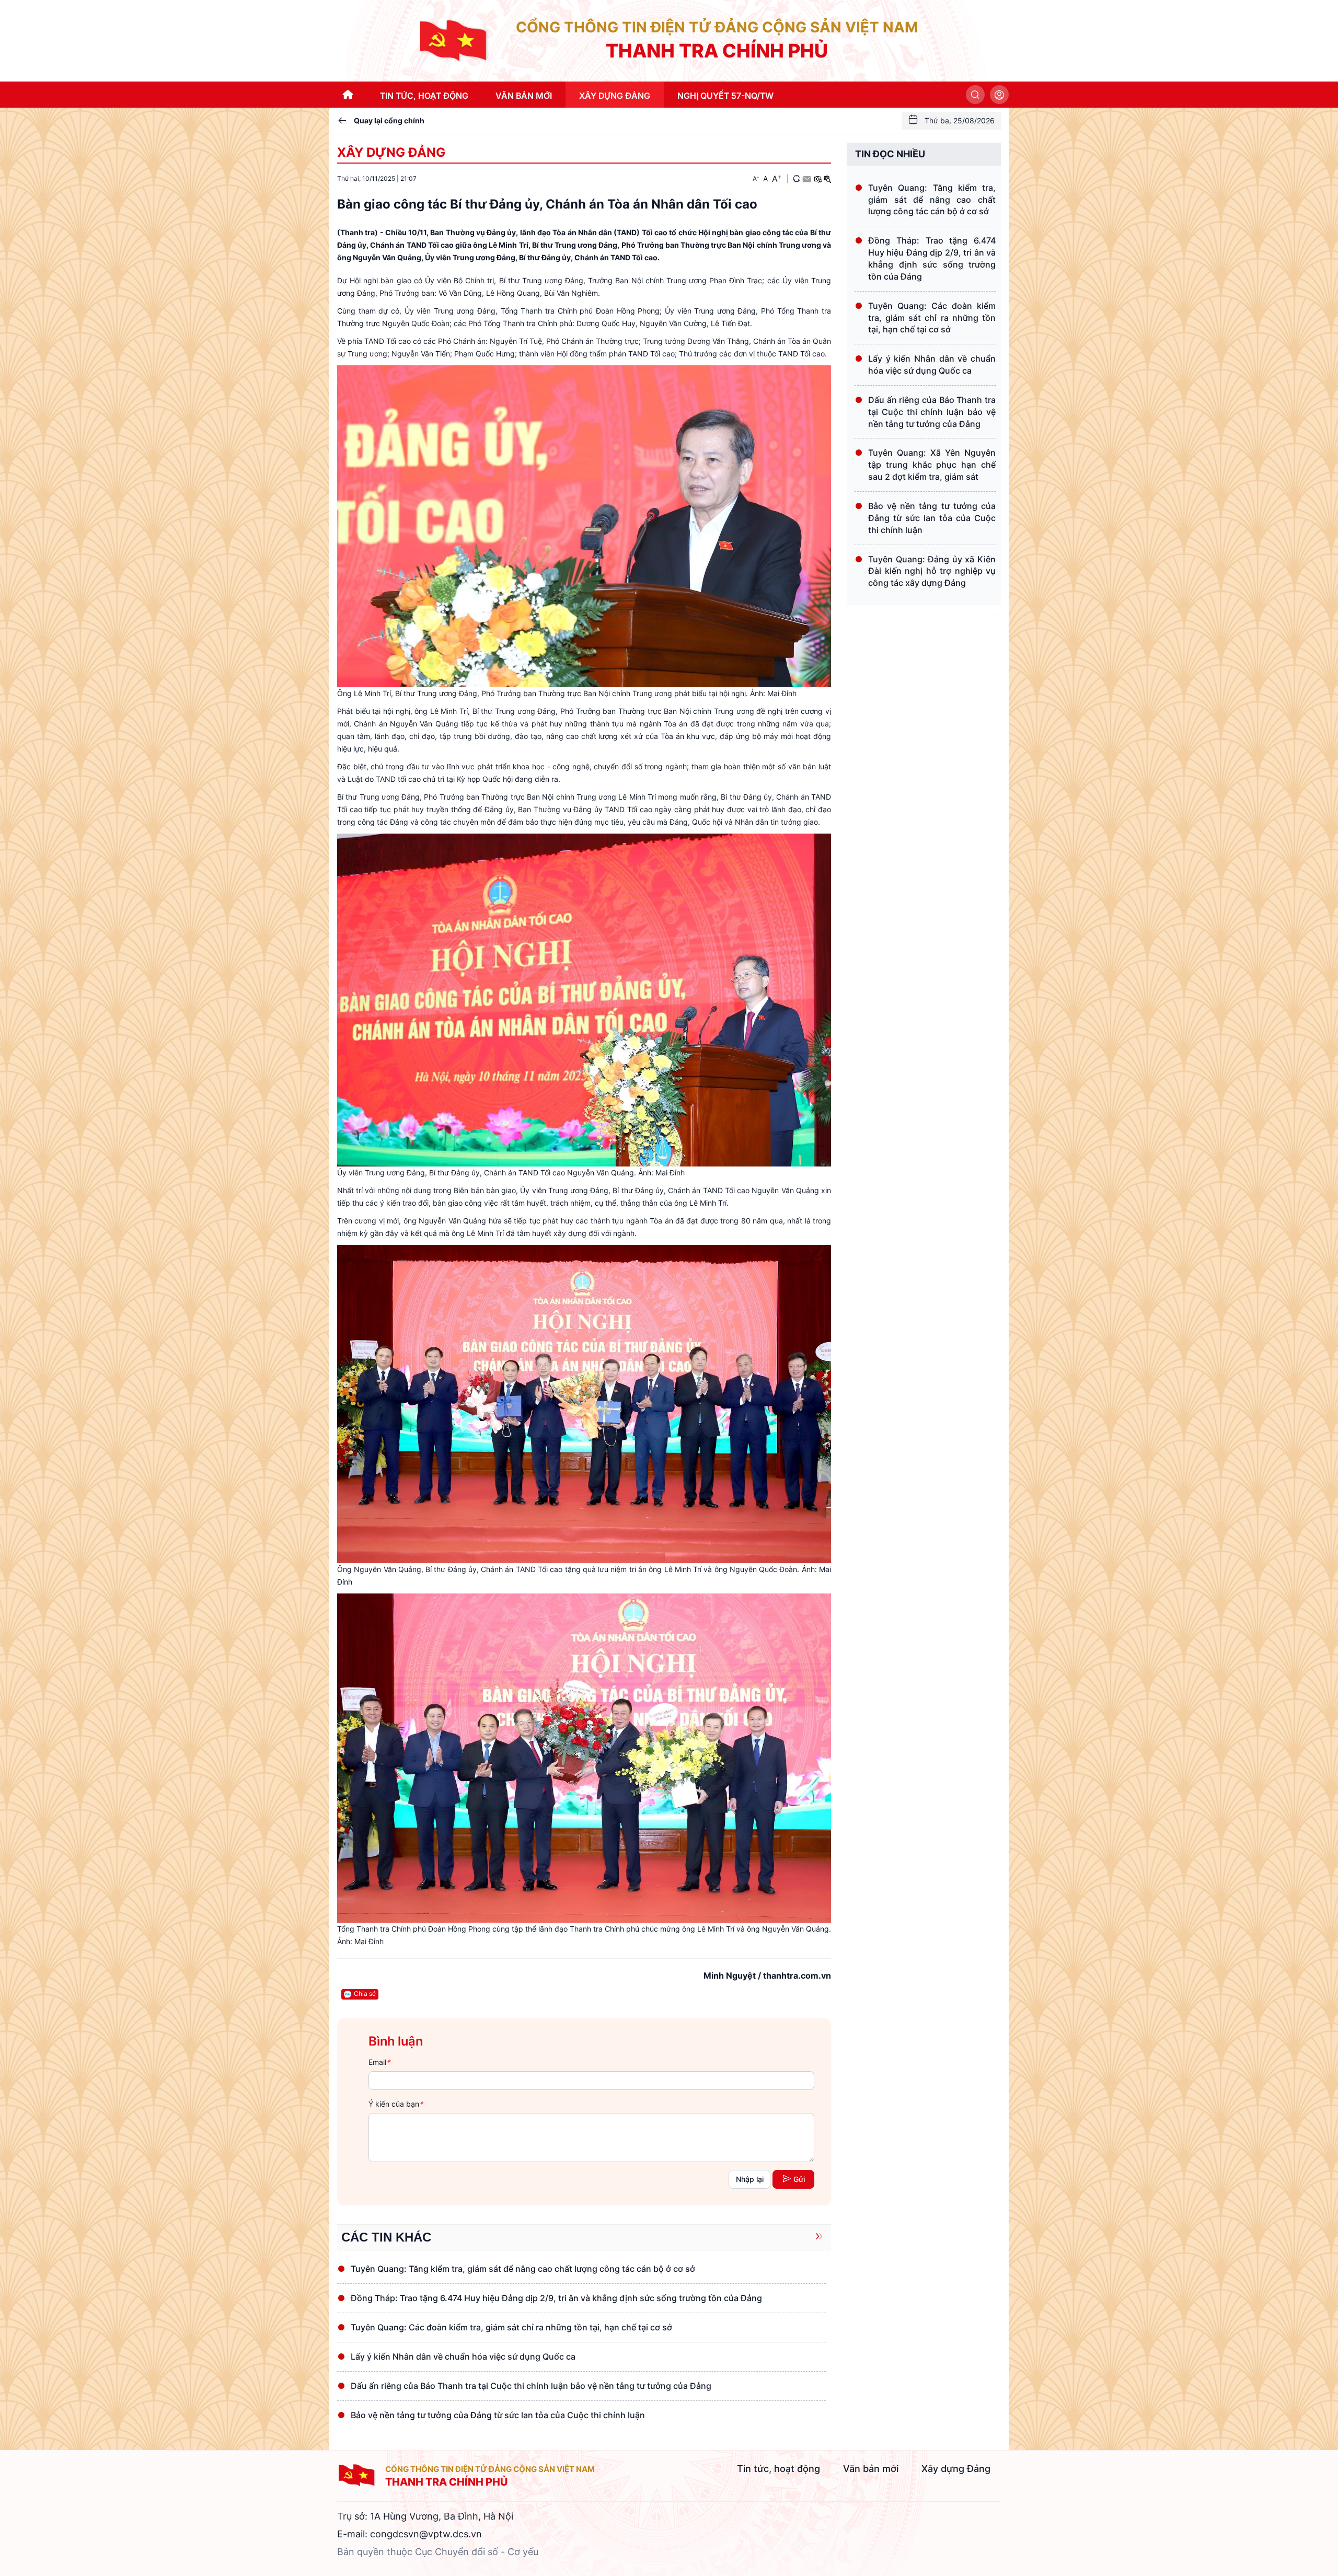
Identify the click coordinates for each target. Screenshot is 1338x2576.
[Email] (807, 179)
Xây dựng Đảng (391, 152)
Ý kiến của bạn (396, 2104)
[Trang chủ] (455, 40)
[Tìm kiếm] (975, 95)
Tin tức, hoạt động (778, 2469)
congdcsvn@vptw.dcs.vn (426, 2534)
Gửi (799, 2179)
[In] (797, 179)
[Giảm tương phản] (827, 179)
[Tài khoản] (999, 95)
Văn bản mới (871, 2469)
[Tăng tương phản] (817, 179)
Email (379, 2062)
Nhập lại (750, 2179)
